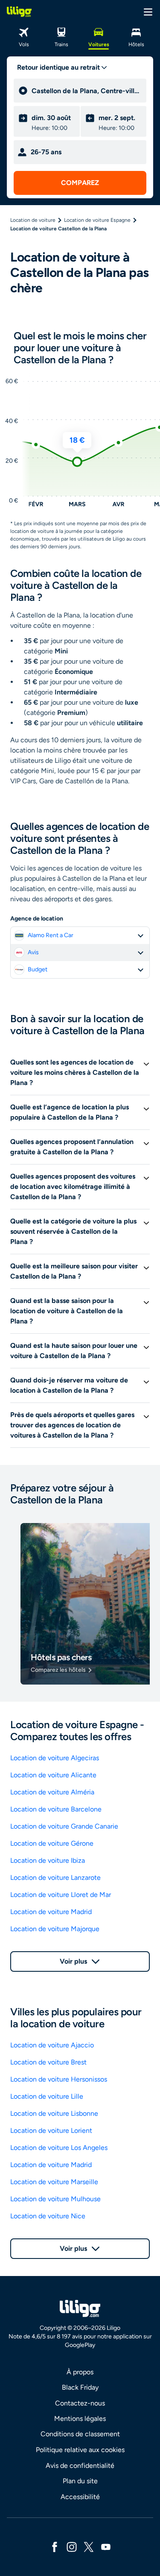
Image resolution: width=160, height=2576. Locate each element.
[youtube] (106, 2546)
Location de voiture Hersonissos (59, 2079)
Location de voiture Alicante (53, 1775)
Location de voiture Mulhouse (55, 2199)
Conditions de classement (80, 2434)
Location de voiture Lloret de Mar (61, 1895)
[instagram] (72, 2546)
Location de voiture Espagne (97, 220)
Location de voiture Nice (48, 2216)
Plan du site (80, 2481)
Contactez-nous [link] (80, 2403)
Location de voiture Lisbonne (54, 2113)
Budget (38, 969)
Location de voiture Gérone (52, 1843)
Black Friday (80, 2387)
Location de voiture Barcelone (56, 1809)
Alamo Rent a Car (51, 935)
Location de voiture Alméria (52, 1792)
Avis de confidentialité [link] (80, 2466)
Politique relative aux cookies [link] (80, 2450)
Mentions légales (80, 2419)
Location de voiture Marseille (54, 2182)
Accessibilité (80, 2497)
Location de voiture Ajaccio (52, 2045)
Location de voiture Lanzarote (55, 1878)
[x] (89, 2546)
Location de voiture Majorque (55, 1929)
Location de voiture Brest (48, 2062)
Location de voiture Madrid (51, 1912)
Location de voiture (33, 220)
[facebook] (55, 2546)
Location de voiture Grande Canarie (64, 1826)
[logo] (19, 12)
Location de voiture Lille (47, 2096)
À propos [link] (80, 2372)
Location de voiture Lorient (51, 2130)
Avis (33, 952)
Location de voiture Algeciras (55, 1758)
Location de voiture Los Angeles (59, 2148)
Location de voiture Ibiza (48, 1860)
